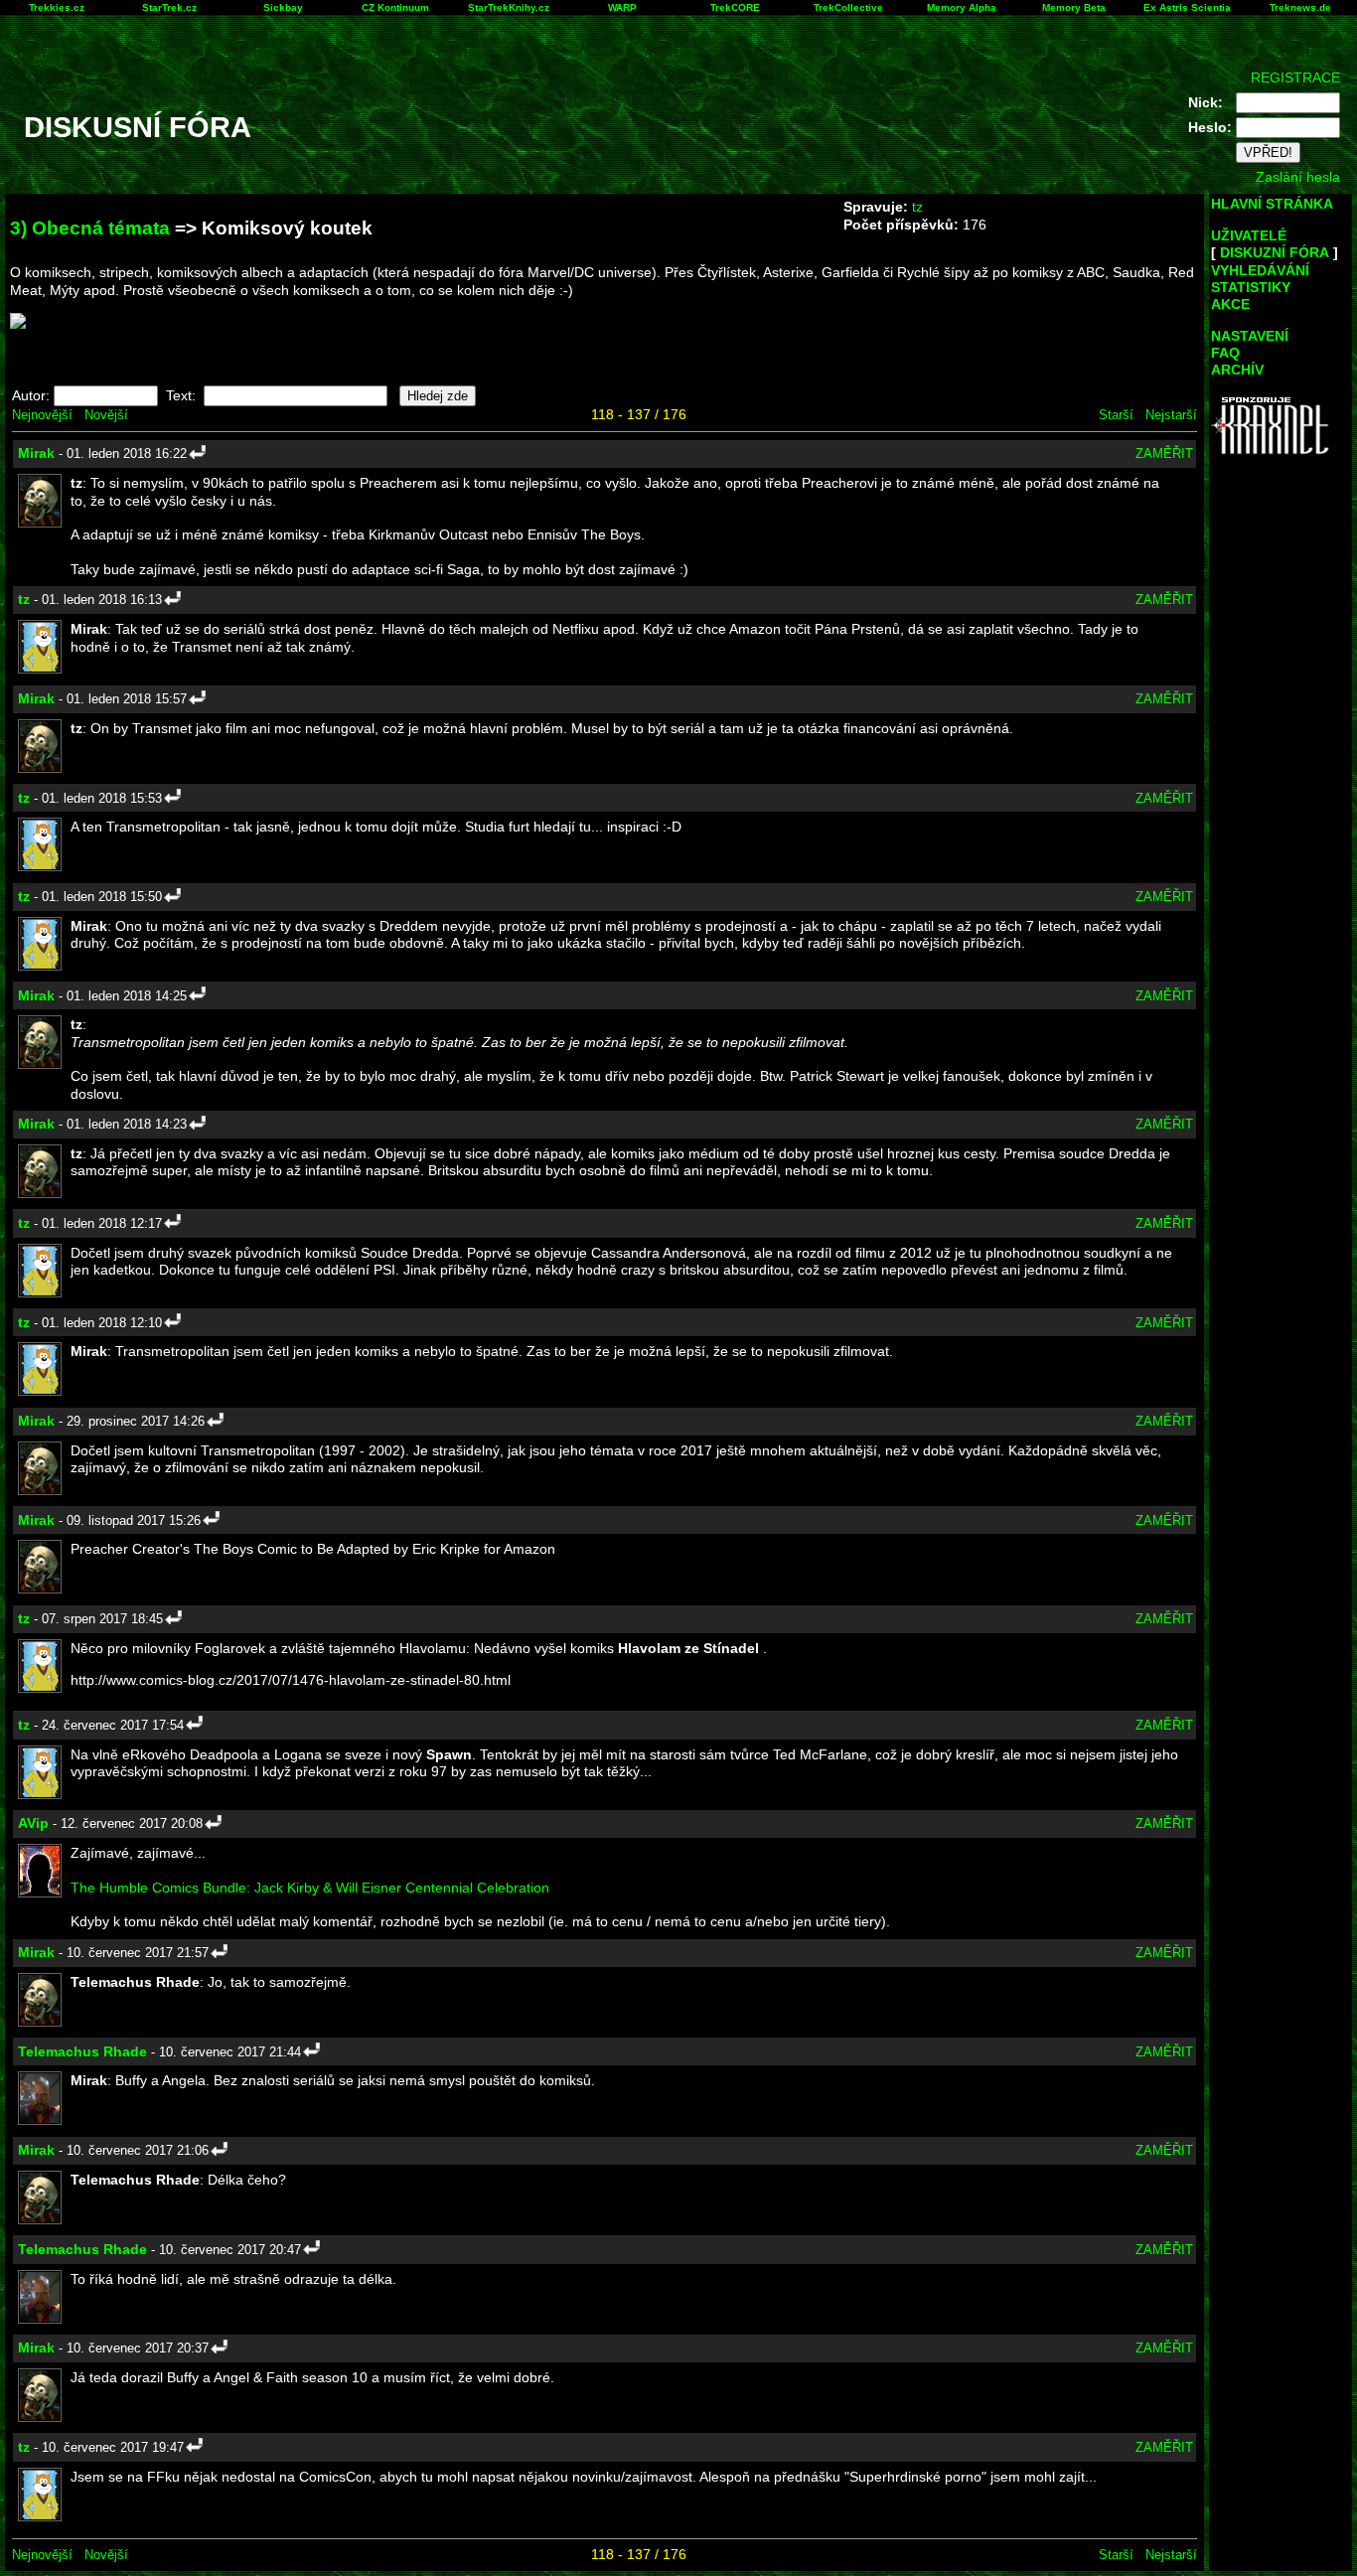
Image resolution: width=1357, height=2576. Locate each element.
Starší (1116, 415)
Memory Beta (1074, 7)
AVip (33, 1823)
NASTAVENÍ (1250, 336)
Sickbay (283, 7)
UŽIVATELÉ (1249, 235)
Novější (106, 415)
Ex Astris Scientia (1187, 7)
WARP (622, 7)
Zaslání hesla (1298, 177)
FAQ (1225, 353)
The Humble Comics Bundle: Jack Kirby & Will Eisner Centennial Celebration (310, 1888)
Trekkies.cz (57, 7)
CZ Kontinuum (395, 7)
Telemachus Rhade (82, 2051)
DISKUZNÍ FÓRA (1275, 252)
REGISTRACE (1295, 77)
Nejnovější (42, 415)
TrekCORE (735, 7)
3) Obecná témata (90, 228)
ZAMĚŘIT (1164, 454)
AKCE (1230, 304)
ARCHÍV (1237, 370)
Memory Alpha (962, 7)
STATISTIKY (1251, 287)
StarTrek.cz (169, 7)
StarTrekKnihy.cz (509, 7)
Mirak (36, 453)
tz (917, 207)
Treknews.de (1300, 7)
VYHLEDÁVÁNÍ (1260, 270)
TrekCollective (848, 7)
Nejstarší (1171, 415)
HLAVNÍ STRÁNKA (1272, 204)
